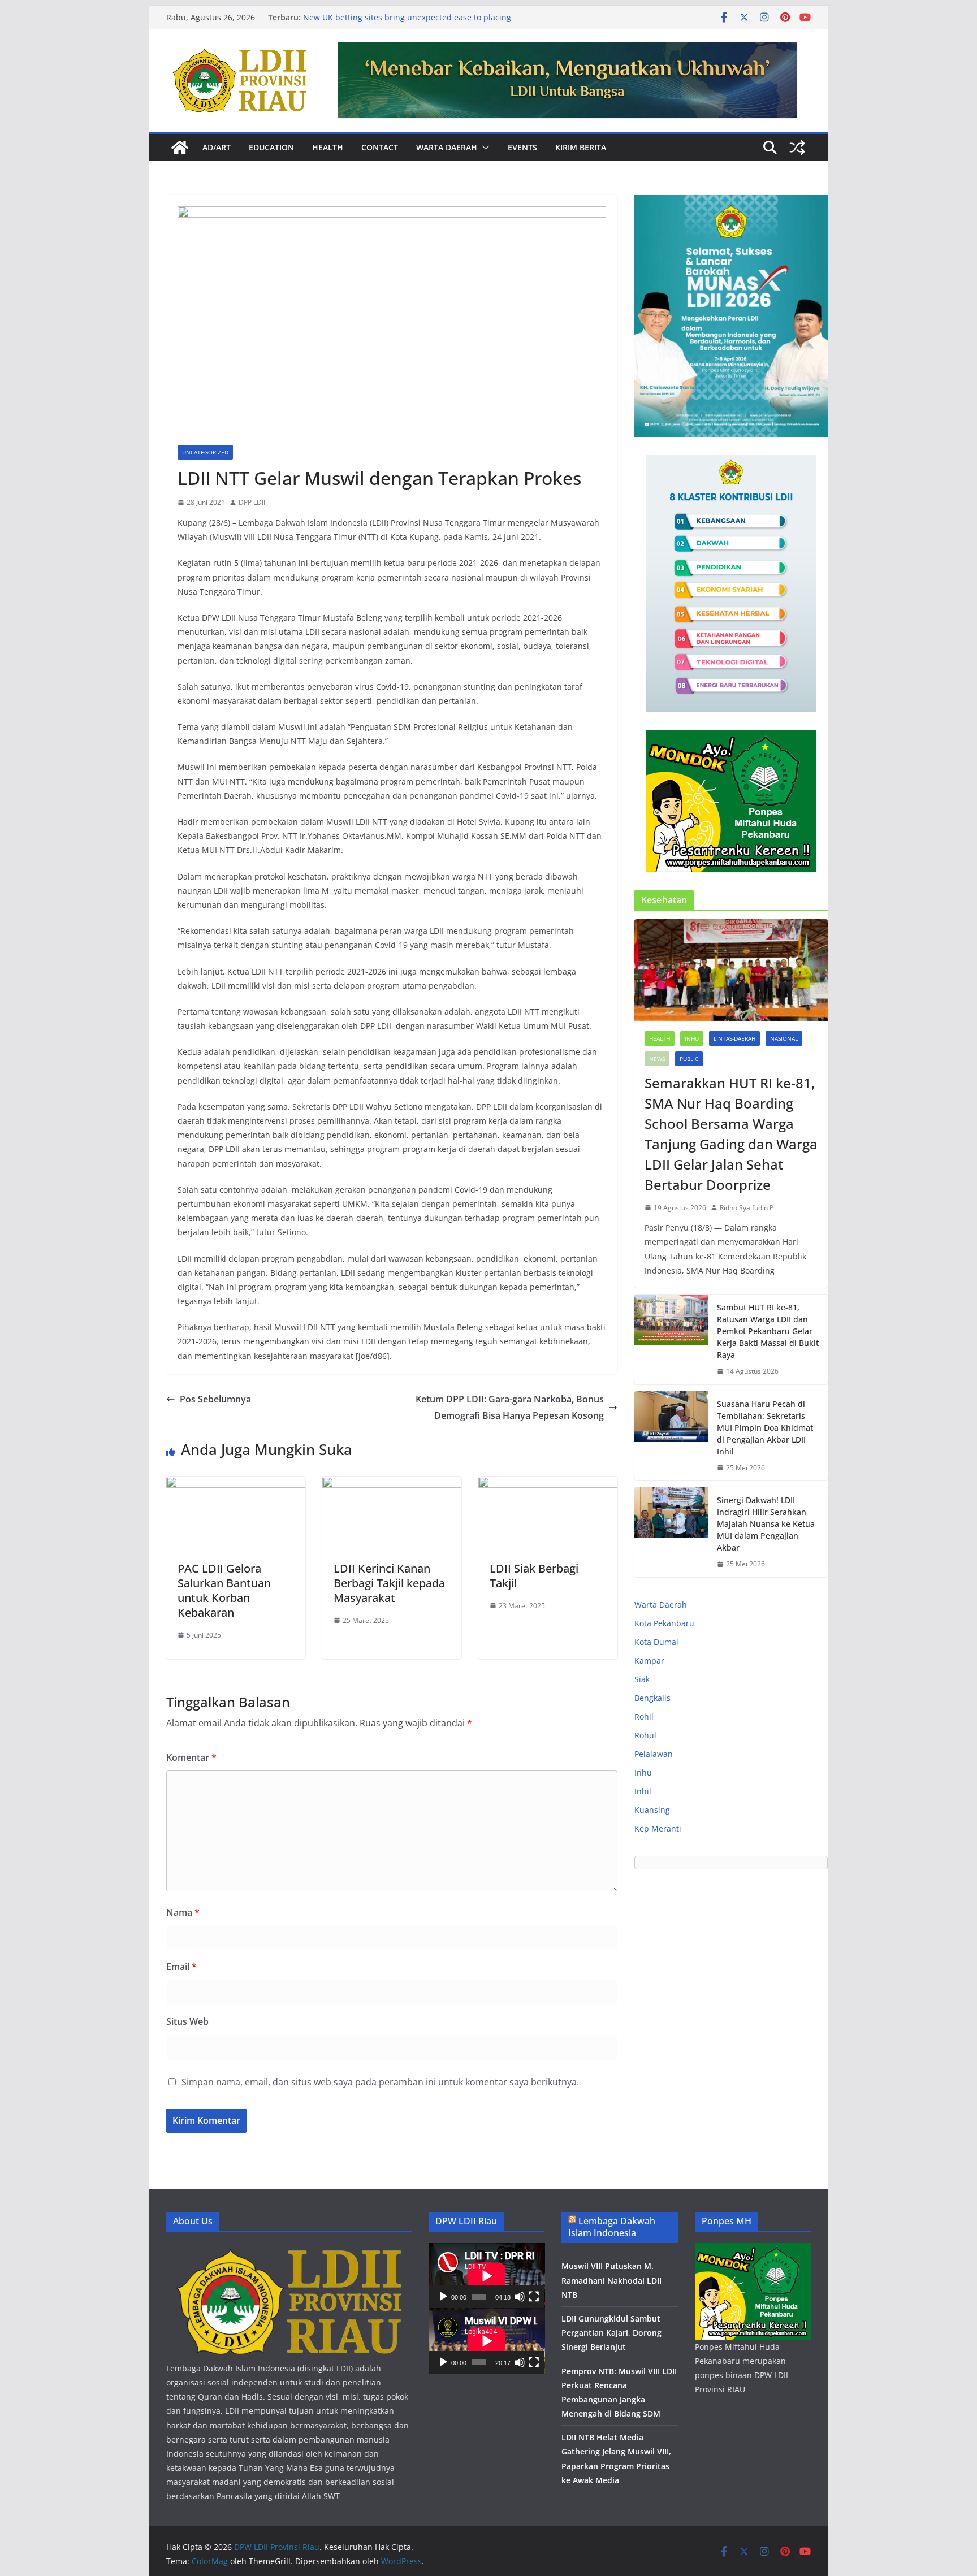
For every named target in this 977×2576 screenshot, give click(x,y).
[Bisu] (520, 2297)
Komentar (191, 1757)
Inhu (692, 1038)
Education (271, 147)
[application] (487, 2276)
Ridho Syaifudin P (747, 1208)
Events (522, 147)
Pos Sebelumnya (215, 1399)
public (689, 1059)
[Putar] (443, 2297)
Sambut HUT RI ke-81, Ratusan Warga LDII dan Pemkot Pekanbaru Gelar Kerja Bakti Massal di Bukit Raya (768, 1331)
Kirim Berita (581, 147)
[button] (483, 148)
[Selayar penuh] (534, 2297)
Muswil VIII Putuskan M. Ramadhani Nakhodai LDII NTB (611, 2280)
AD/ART (217, 147)
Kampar (649, 1661)
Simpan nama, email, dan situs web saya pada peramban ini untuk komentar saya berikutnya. (380, 2082)
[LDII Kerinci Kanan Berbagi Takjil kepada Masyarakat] (392, 1484)
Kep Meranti (658, 1828)
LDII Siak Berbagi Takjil (534, 1576)
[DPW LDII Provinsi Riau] (180, 148)
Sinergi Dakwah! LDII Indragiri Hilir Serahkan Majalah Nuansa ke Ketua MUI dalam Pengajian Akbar (766, 1524)
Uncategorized (205, 452)
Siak (642, 1679)
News (657, 1059)
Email (181, 1967)
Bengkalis (652, 1698)
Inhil (643, 1791)
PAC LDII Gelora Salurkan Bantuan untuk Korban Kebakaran (224, 1590)
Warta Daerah (447, 147)
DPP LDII (252, 502)
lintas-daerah (734, 1038)
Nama (183, 1912)
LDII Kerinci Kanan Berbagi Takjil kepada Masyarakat (389, 1583)
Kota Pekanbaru (664, 1623)
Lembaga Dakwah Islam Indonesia (612, 2227)
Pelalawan (654, 1754)
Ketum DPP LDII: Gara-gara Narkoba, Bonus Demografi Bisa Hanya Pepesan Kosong (510, 1407)
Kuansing (652, 1810)
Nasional (784, 1038)
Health (328, 147)
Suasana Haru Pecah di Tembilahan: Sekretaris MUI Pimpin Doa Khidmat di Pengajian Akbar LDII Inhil (765, 1428)
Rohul (645, 1735)
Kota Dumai (656, 1642)
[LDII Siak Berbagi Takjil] (548, 1484)
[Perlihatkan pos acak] (797, 148)
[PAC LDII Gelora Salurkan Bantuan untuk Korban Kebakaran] (236, 1484)
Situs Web (187, 2021)
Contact (380, 147)
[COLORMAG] (289, 2250)
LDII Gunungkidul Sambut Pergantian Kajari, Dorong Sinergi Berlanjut (611, 2333)
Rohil (644, 1716)
